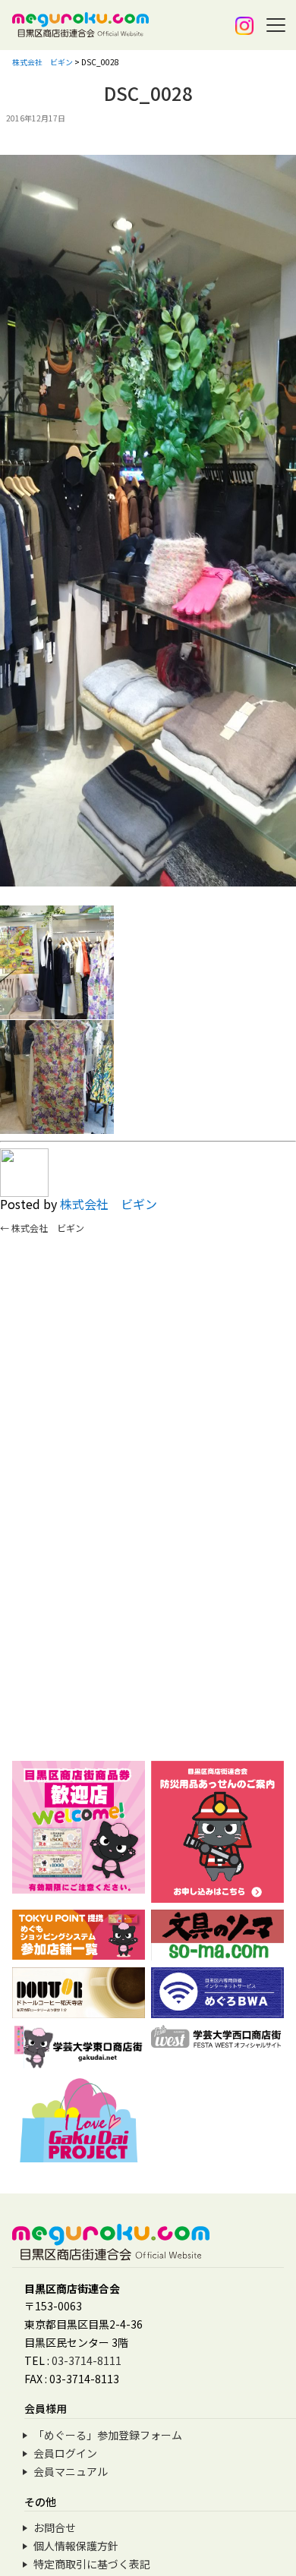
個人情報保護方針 (76, 2546)
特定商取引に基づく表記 (92, 2564)
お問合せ (55, 2527)
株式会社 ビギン (109, 1204)
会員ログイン (65, 2453)
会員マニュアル (71, 2471)
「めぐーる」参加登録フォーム (108, 2435)
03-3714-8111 (87, 2360)
